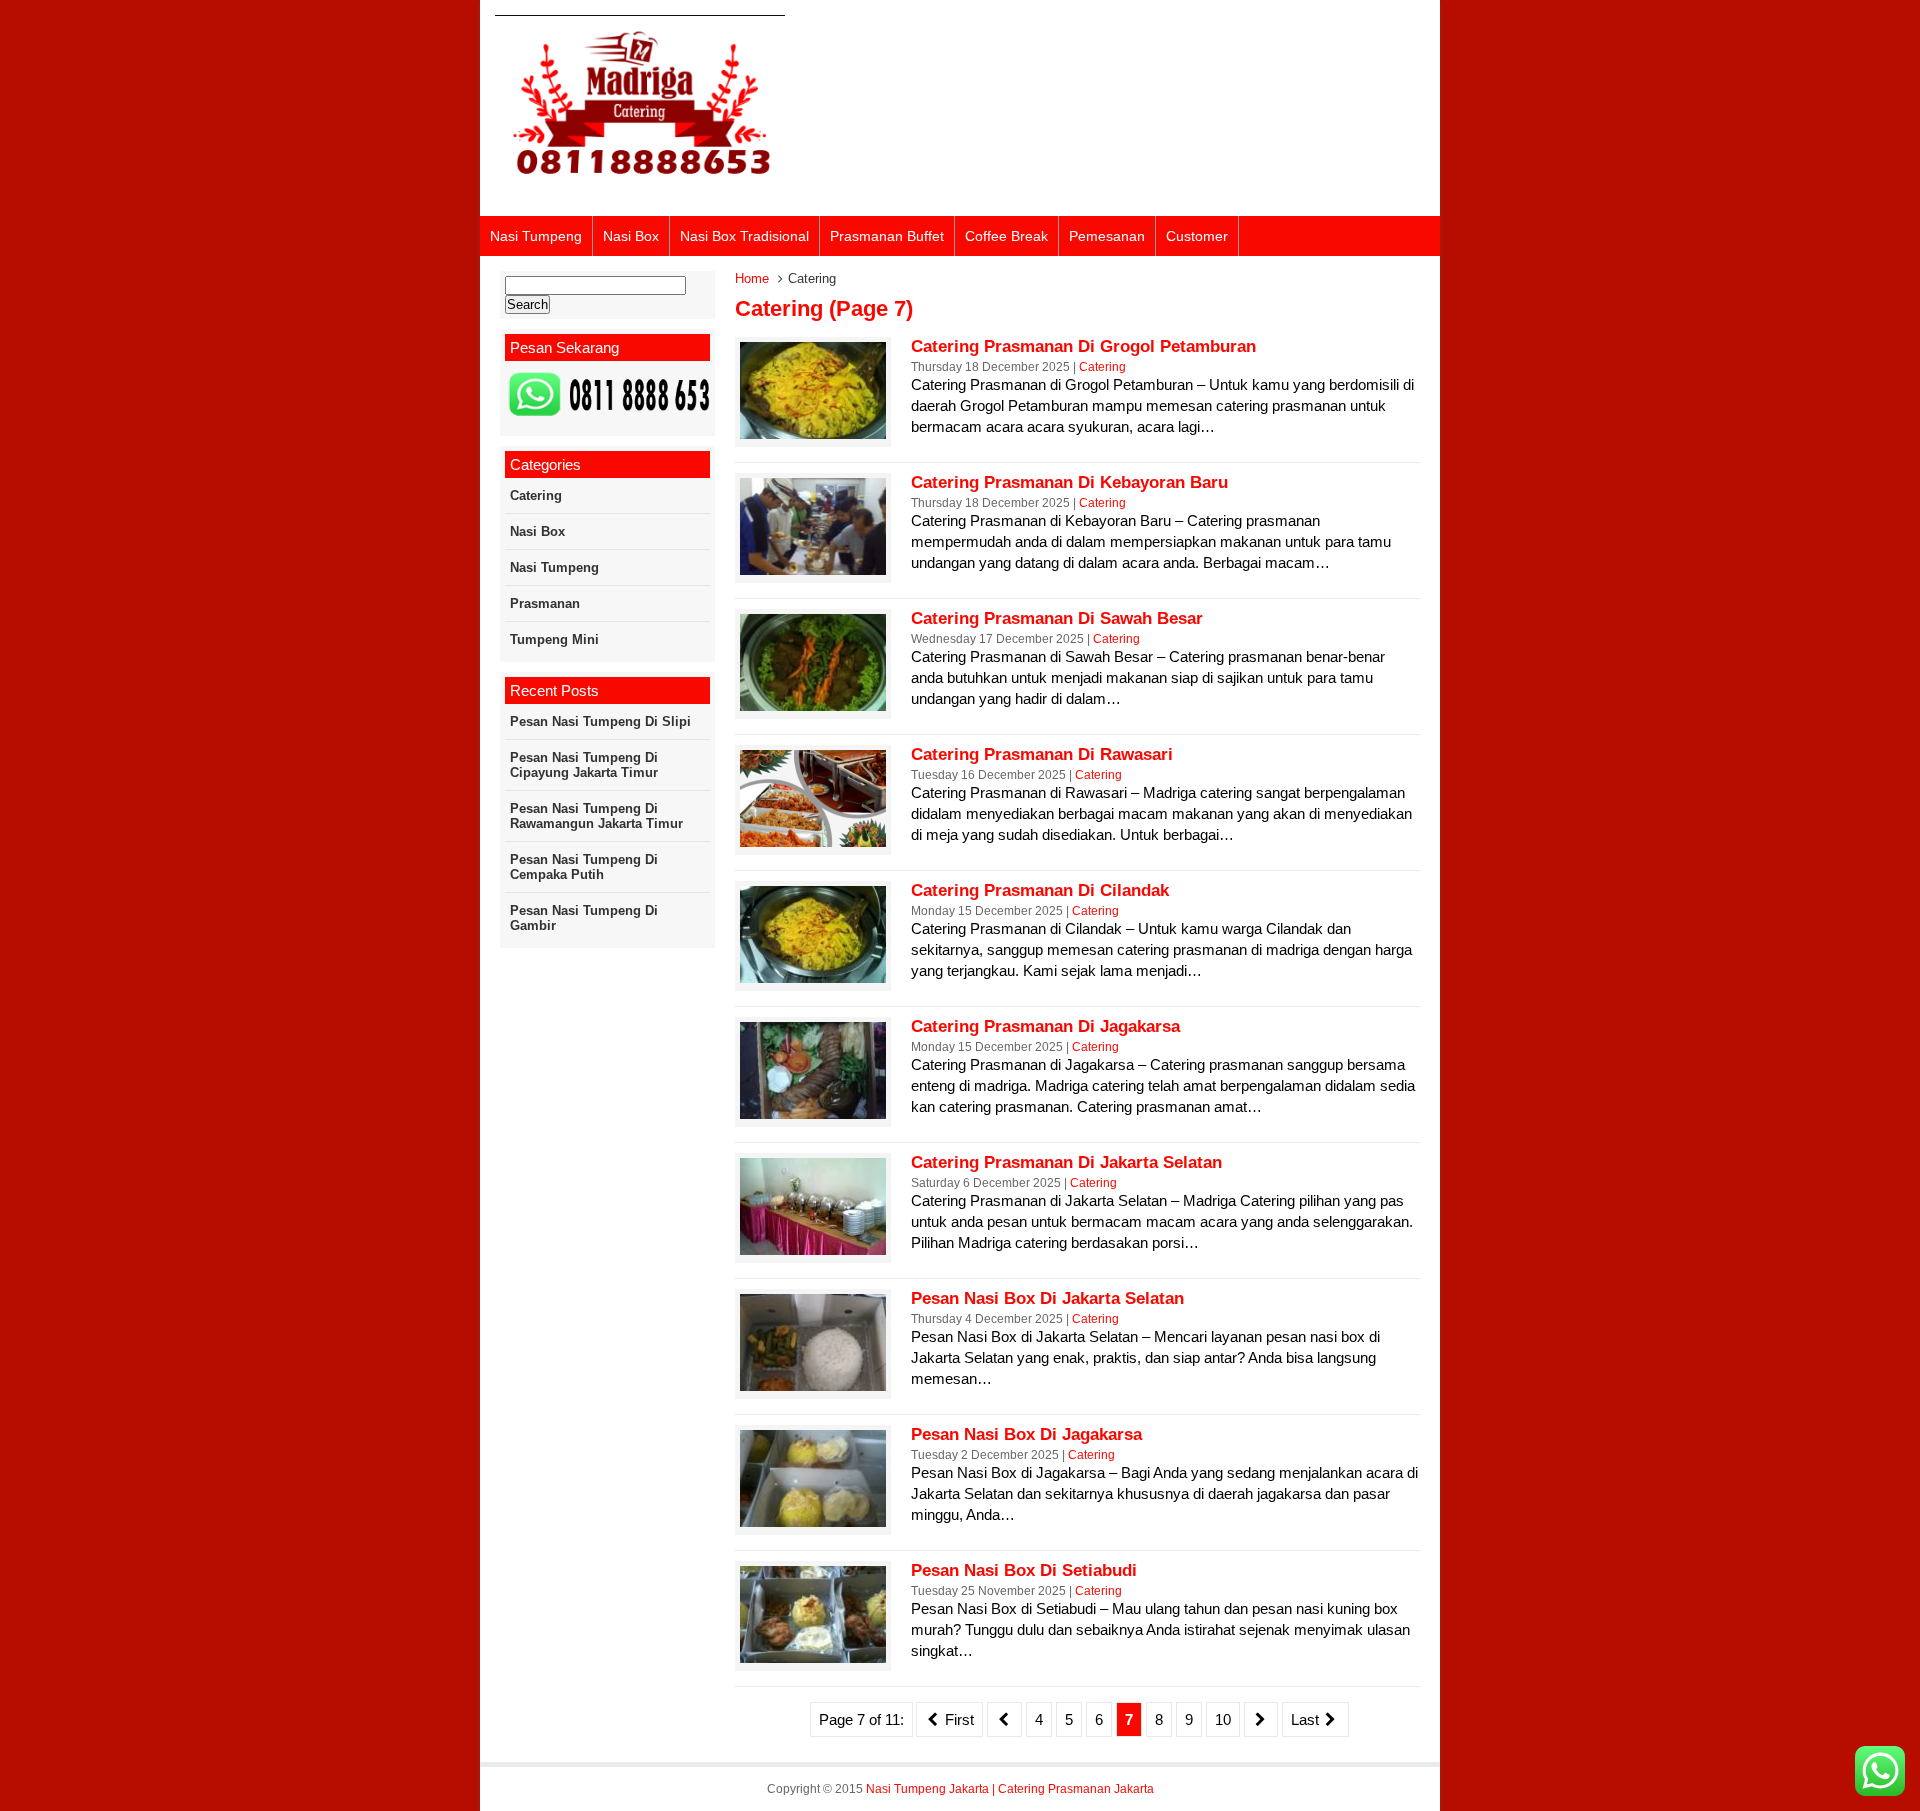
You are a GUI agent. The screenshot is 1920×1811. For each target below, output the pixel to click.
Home (752, 278)
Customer (1197, 236)
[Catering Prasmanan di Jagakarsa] (813, 1113)
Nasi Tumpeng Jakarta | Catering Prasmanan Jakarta (1010, 1789)
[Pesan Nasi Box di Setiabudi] (813, 1657)
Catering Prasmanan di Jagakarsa (1045, 1026)
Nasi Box (631, 236)
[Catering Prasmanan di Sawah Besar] (813, 705)
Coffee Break (1006, 236)
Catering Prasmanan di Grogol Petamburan (1083, 346)
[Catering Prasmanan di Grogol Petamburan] (813, 433)
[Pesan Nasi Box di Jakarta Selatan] (813, 1385)
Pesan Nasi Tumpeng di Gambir (584, 918)
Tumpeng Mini (554, 639)
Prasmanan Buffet (887, 236)
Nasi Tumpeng (536, 236)
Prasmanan (545, 603)
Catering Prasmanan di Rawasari (1042, 754)
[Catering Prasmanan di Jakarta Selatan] (813, 1249)
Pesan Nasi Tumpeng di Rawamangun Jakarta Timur (596, 816)
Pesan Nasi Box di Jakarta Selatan (1047, 1298)
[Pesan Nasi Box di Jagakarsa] (813, 1521)
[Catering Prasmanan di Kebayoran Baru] (813, 569)
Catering (1102, 367)
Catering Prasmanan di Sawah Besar (1057, 618)
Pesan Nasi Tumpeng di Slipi (600, 721)
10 (1223, 1719)
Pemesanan (1107, 236)
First (957, 1719)
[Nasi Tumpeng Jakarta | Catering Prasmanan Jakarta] (640, 187)
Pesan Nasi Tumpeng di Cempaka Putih (584, 867)
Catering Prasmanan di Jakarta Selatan (1066, 1162)
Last (1307, 1719)
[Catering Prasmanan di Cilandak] (813, 977)
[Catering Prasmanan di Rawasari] (813, 841)
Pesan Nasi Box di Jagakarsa (1026, 1434)
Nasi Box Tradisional (744, 236)
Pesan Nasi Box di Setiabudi (1024, 1570)
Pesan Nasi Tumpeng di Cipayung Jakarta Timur (584, 765)
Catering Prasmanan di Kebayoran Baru (1069, 482)
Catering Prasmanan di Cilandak (1040, 890)
